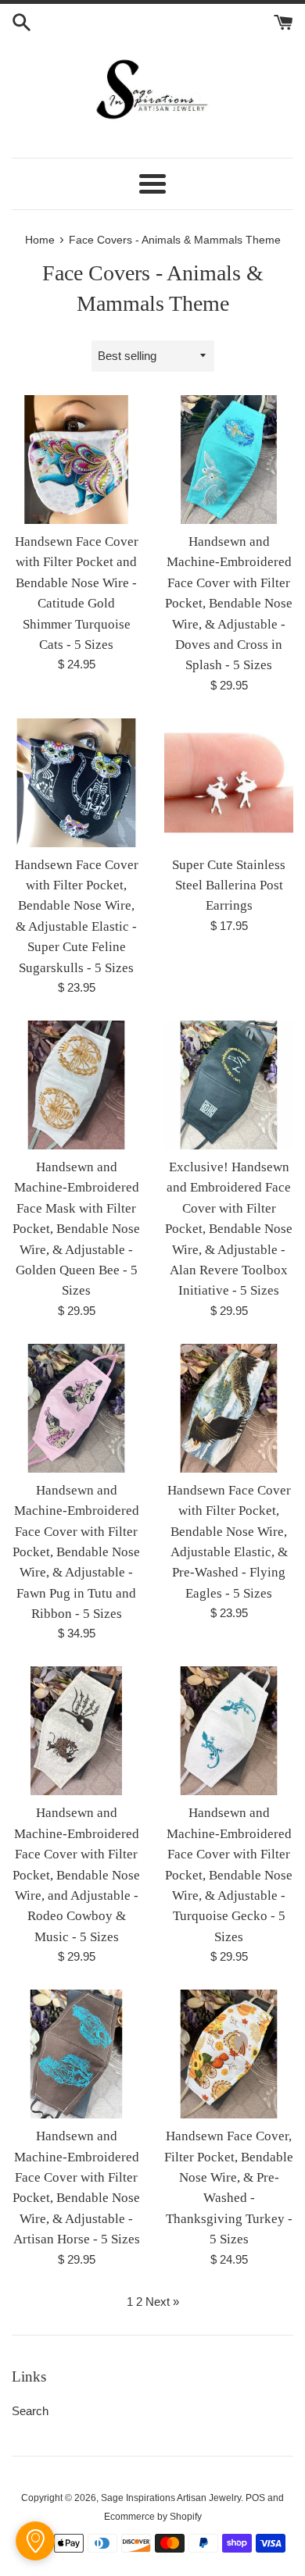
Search (30, 2411)
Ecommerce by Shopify (153, 2517)
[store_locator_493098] (35, 2541)
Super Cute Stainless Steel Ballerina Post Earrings (229, 885)
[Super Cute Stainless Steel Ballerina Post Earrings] (229, 783)
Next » (162, 2302)
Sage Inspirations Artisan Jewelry (171, 2498)
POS (255, 2498)
